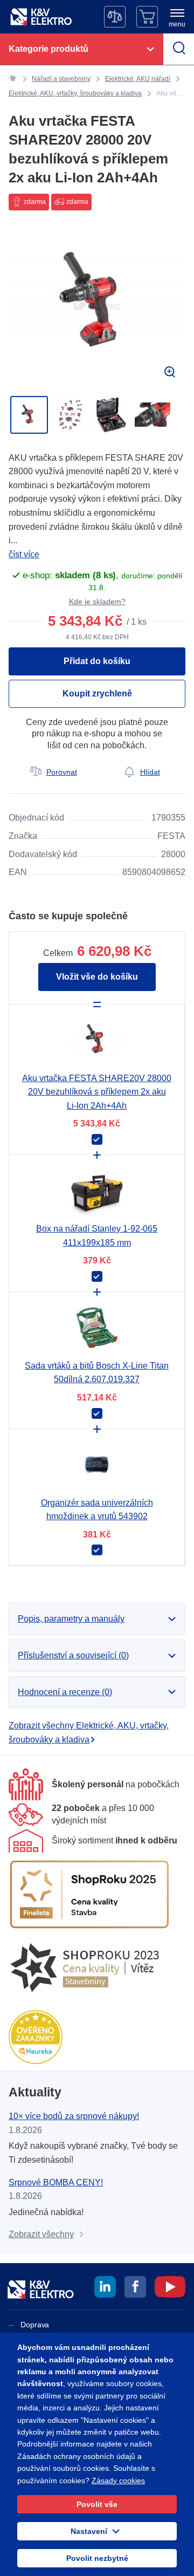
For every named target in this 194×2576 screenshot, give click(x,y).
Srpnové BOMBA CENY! (56, 2182)
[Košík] (147, 17)
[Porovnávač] (115, 17)
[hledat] (179, 49)
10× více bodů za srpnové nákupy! (74, 2116)
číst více (24, 554)
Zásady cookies (118, 2481)
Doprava (35, 2325)
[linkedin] (105, 2288)
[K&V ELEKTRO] (41, 17)
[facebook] (135, 2288)
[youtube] (170, 2288)
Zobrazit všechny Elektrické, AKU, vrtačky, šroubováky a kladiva (89, 1733)
